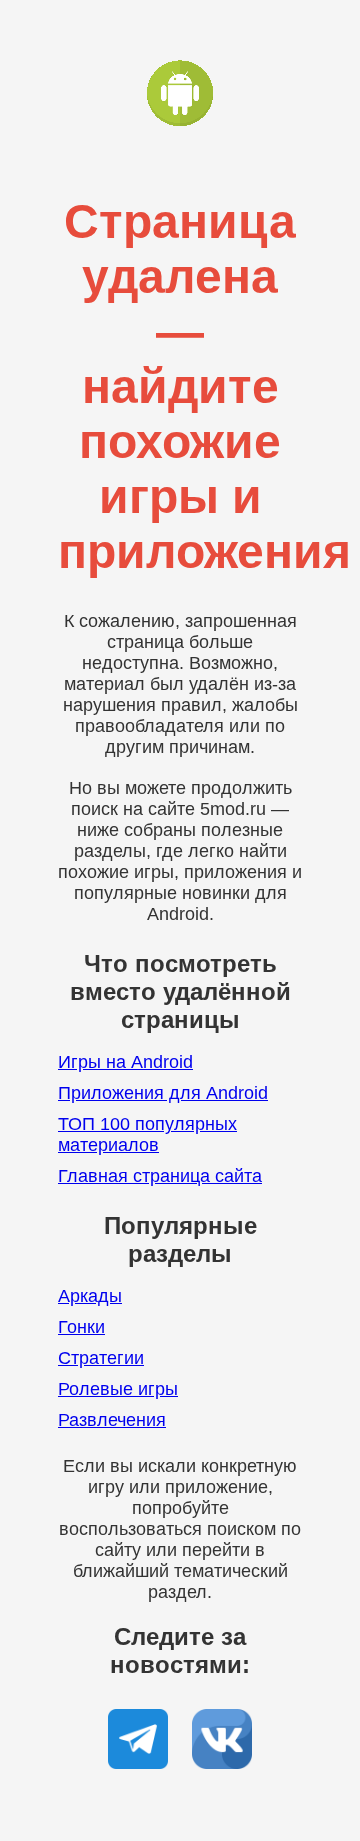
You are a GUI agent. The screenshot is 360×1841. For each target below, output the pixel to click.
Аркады (90, 1296)
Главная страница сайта (160, 1176)
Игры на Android (125, 1062)
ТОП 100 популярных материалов (147, 1134)
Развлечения (112, 1420)
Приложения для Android (163, 1093)
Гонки (81, 1327)
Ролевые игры (118, 1389)
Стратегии (101, 1358)
